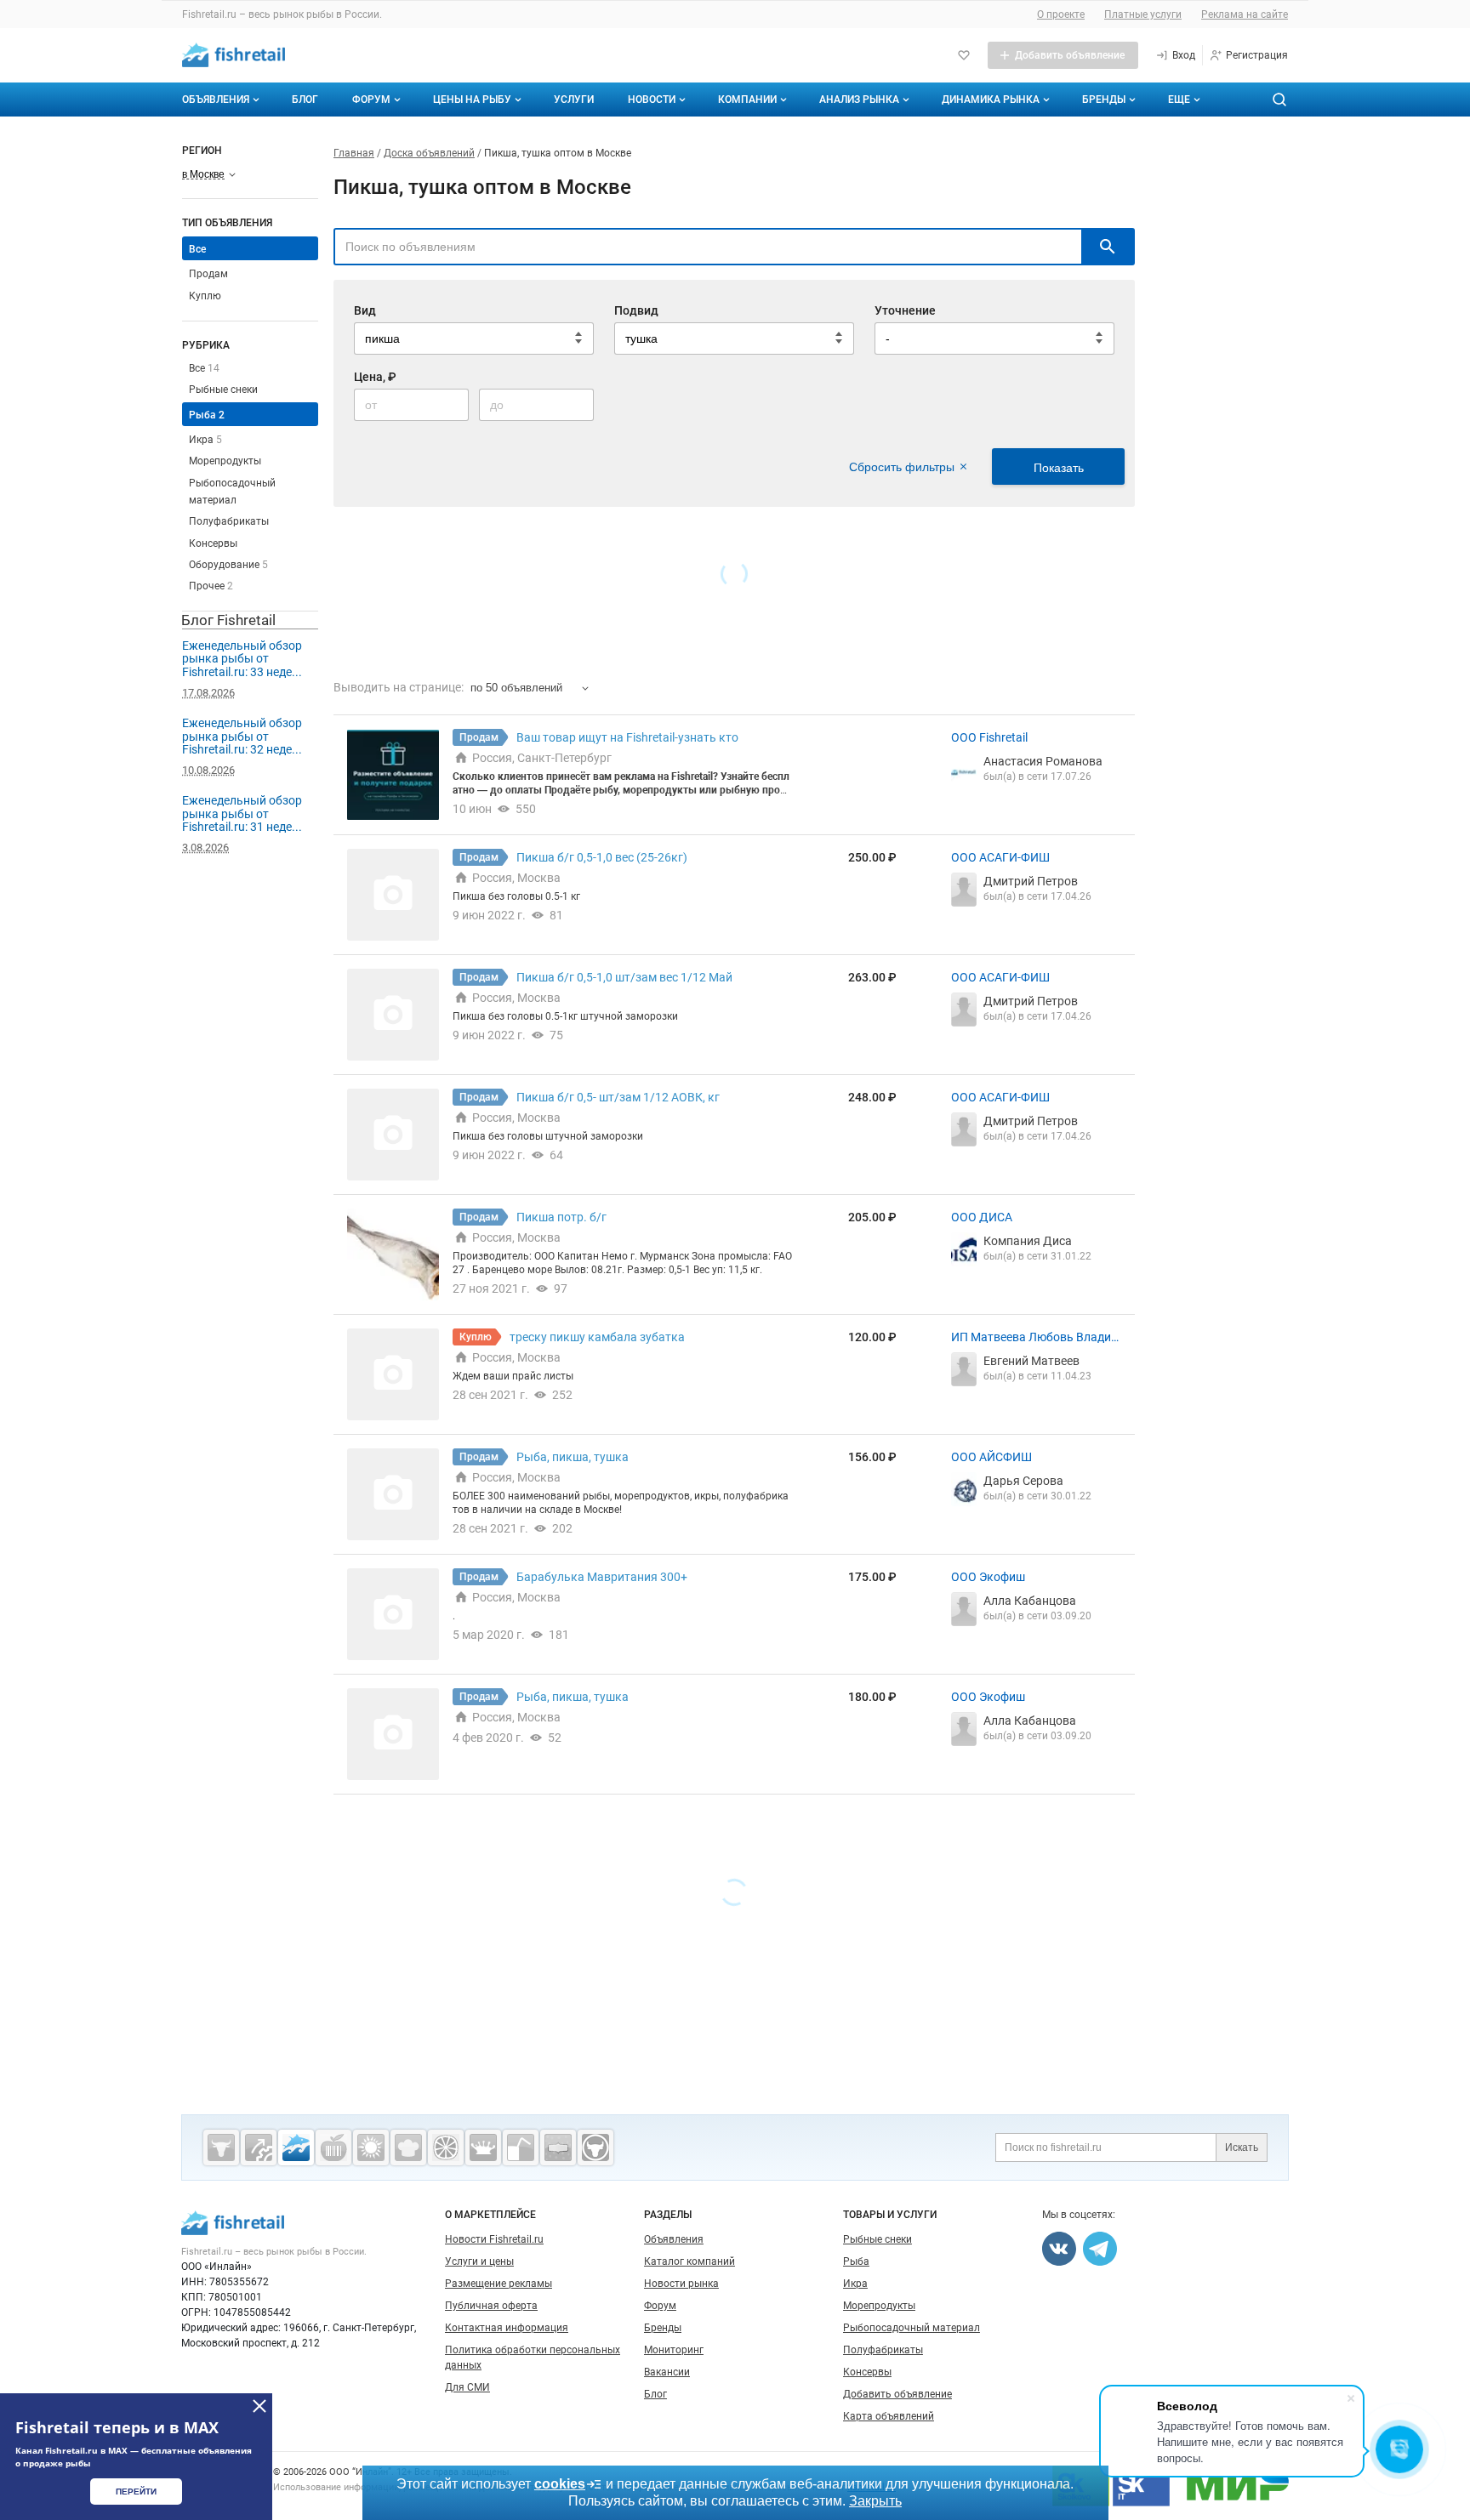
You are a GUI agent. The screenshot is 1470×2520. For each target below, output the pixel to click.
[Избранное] (964, 55)
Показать (1059, 468)
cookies (560, 2484)
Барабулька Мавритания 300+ (602, 1577)
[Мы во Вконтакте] (1059, 2249)
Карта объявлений (889, 2416)
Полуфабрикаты (229, 521)
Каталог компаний (689, 2261)
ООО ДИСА (982, 1217)
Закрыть (875, 2501)
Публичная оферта (491, 2306)
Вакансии (667, 2372)
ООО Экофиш (988, 1577)
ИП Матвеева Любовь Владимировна (1035, 1338)
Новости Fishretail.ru (494, 2239)
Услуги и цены (479, 2261)
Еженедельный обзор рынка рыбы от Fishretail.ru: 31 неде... (242, 813)
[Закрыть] (259, 2406)
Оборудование (228, 565)
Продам (208, 274)
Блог (305, 100)
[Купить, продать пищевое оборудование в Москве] (259, 2147)
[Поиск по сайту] (1279, 100)
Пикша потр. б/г (561, 1217)
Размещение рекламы (499, 2284)
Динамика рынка (991, 100)
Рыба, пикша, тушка (573, 1457)
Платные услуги (1143, 14)
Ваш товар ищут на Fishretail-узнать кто (627, 737)
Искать (1242, 2147)
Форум (371, 100)
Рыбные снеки (223, 390)
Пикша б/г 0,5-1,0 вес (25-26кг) (602, 857)
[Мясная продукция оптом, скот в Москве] (221, 2147)
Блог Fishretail (228, 620)
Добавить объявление (897, 2394)
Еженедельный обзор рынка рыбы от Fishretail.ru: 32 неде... (242, 736)
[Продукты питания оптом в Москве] (333, 2147)
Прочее (211, 586)
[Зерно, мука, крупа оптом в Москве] (371, 2147)
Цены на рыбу (472, 100)
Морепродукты (225, 461)
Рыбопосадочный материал (912, 2328)
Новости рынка (681, 2284)
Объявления (216, 100)
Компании (747, 100)
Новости (652, 100)
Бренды (1104, 100)
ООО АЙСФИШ (991, 1457)
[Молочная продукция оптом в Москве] (483, 2147)
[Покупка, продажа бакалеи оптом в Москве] (558, 2147)
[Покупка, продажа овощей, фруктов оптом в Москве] (446, 2147)
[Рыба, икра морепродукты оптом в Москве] (296, 2147)
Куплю (205, 296)
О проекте (1061, 14)
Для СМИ (467, 2387)
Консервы (213, 543)
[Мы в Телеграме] (1100, 2249)
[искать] (1108, 247)
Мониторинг (674, 2350)
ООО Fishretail (989, 737)
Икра (205, 440)
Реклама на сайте (1245, 14)
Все (204, 368)
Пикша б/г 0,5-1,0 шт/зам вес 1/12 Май (624, 977)
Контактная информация (507, 2328)
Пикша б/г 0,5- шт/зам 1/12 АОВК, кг (618, 1097)
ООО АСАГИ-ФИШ (1000, 857)
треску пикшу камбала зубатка (597, 1337)
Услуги (574, 100)
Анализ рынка (859, 100)
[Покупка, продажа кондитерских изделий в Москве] (408, 2147)
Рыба (207, 415)
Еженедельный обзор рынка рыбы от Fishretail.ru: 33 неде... (242, 659)
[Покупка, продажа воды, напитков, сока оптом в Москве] (521, 2147)
